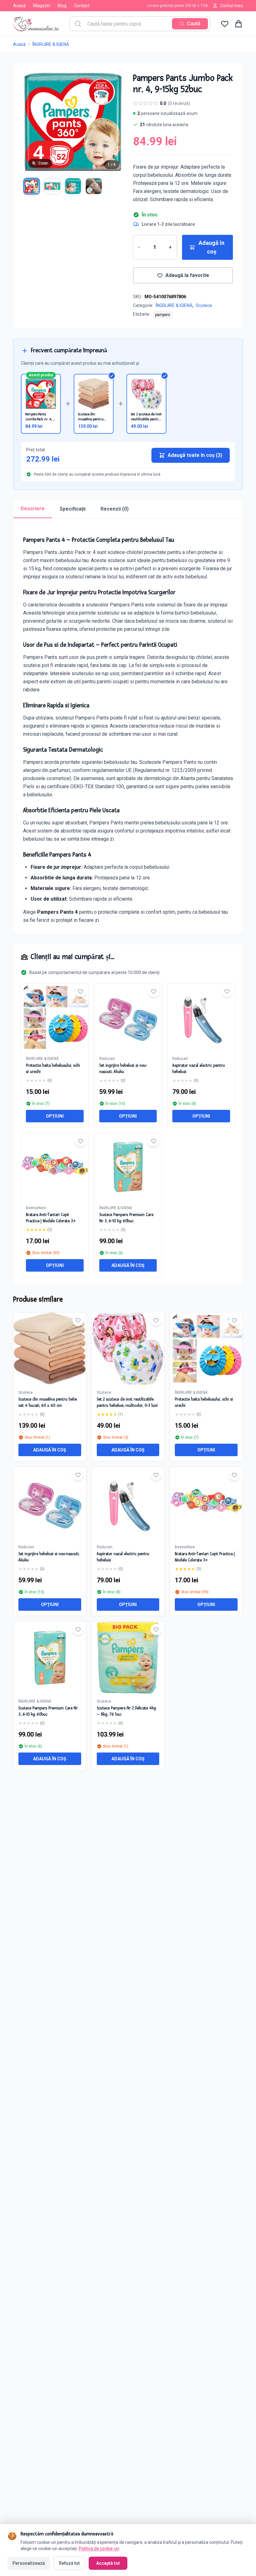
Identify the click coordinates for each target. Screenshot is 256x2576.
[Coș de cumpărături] (239, 24)
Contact (82, 6)
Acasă (19, 6)
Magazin (42, 6)
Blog (62, 6)
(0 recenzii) (179, 103)
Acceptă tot (108, 2563)
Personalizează (29, 2563)
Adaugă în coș (212, 247)
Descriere (33, 509)
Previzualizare (53, 1354)
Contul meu (231, 6)
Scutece (204, 305)
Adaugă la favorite (187, 275)
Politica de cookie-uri (99, 2549)
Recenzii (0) (115, 509)
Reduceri (107, 1059)
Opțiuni (55, 1116)
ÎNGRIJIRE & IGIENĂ (51, 44)
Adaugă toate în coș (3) (195, 455)
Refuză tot (69, 2563)
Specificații (73, 509)
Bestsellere (36, 1208)
